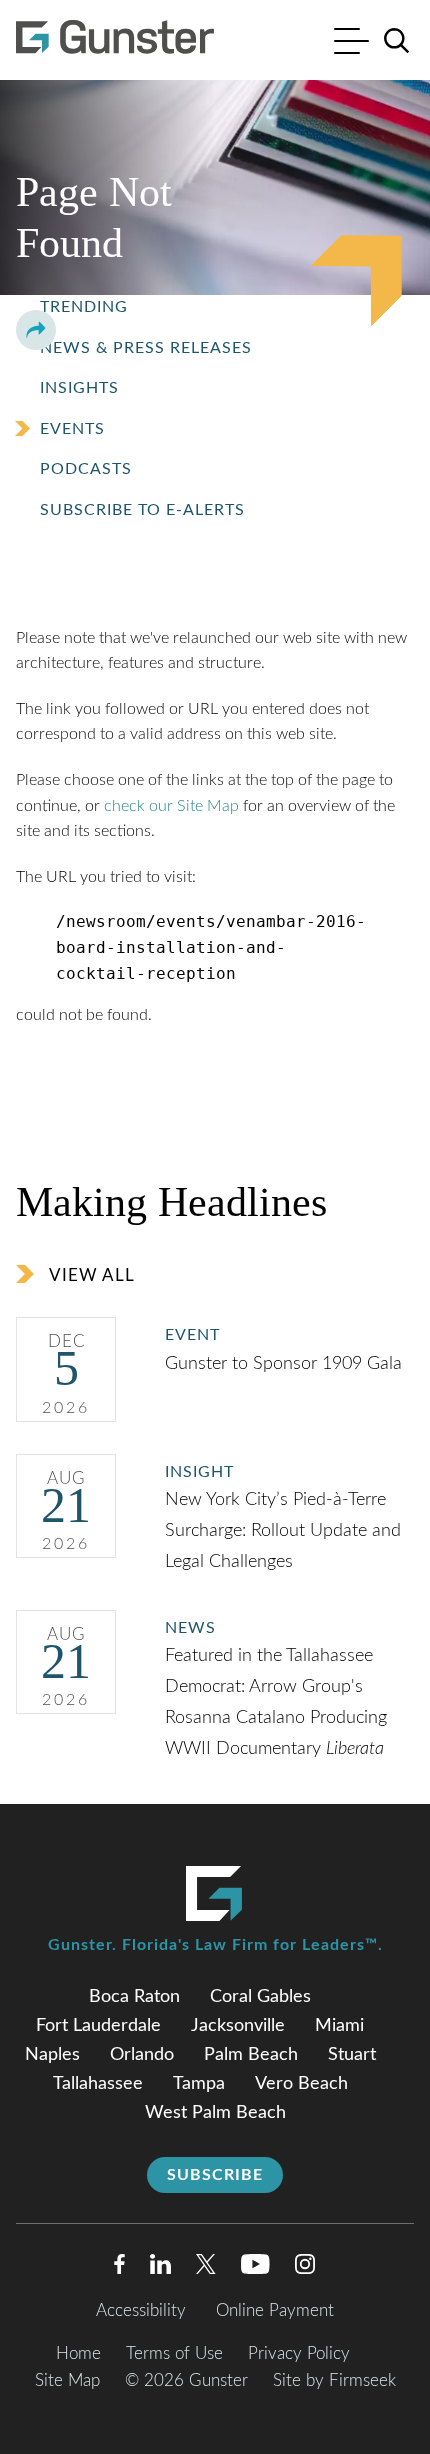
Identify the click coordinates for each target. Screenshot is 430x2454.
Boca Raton (134, 1997)
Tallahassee (98, 2084)
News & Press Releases (146, 348)
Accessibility (141, 2310)
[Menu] (351, 43)
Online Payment (275, 2310)
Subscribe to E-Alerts (142, 510)
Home (78, 2353)
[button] (36, 330)
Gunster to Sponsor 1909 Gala (286, 1364)
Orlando (142, 2055)
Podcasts (86, 469)
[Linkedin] (160, 2268)
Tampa (199, 2084)
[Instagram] (306, 2268)
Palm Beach (251, 2055)
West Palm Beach (215, 2113)
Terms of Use (174, 2353)
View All (92, 1275)
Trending (84, 307)
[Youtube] (255, 2268)
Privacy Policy (299, 2353)
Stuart (352, 2055)
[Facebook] (119, 2268)
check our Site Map (171, 806)
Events (72, 429)
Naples (52, 2055)
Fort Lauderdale (98, 2026)
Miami (339, 2026)
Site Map (67, 2380)
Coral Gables (260, 1997)
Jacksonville (238, 2026)
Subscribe (215, 2175)
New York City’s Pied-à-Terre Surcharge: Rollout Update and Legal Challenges (283, 1531)
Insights (79, 388)
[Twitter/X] (206, 2268)
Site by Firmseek (334, 2380)
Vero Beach (301, 2084)
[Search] (397, 41)
